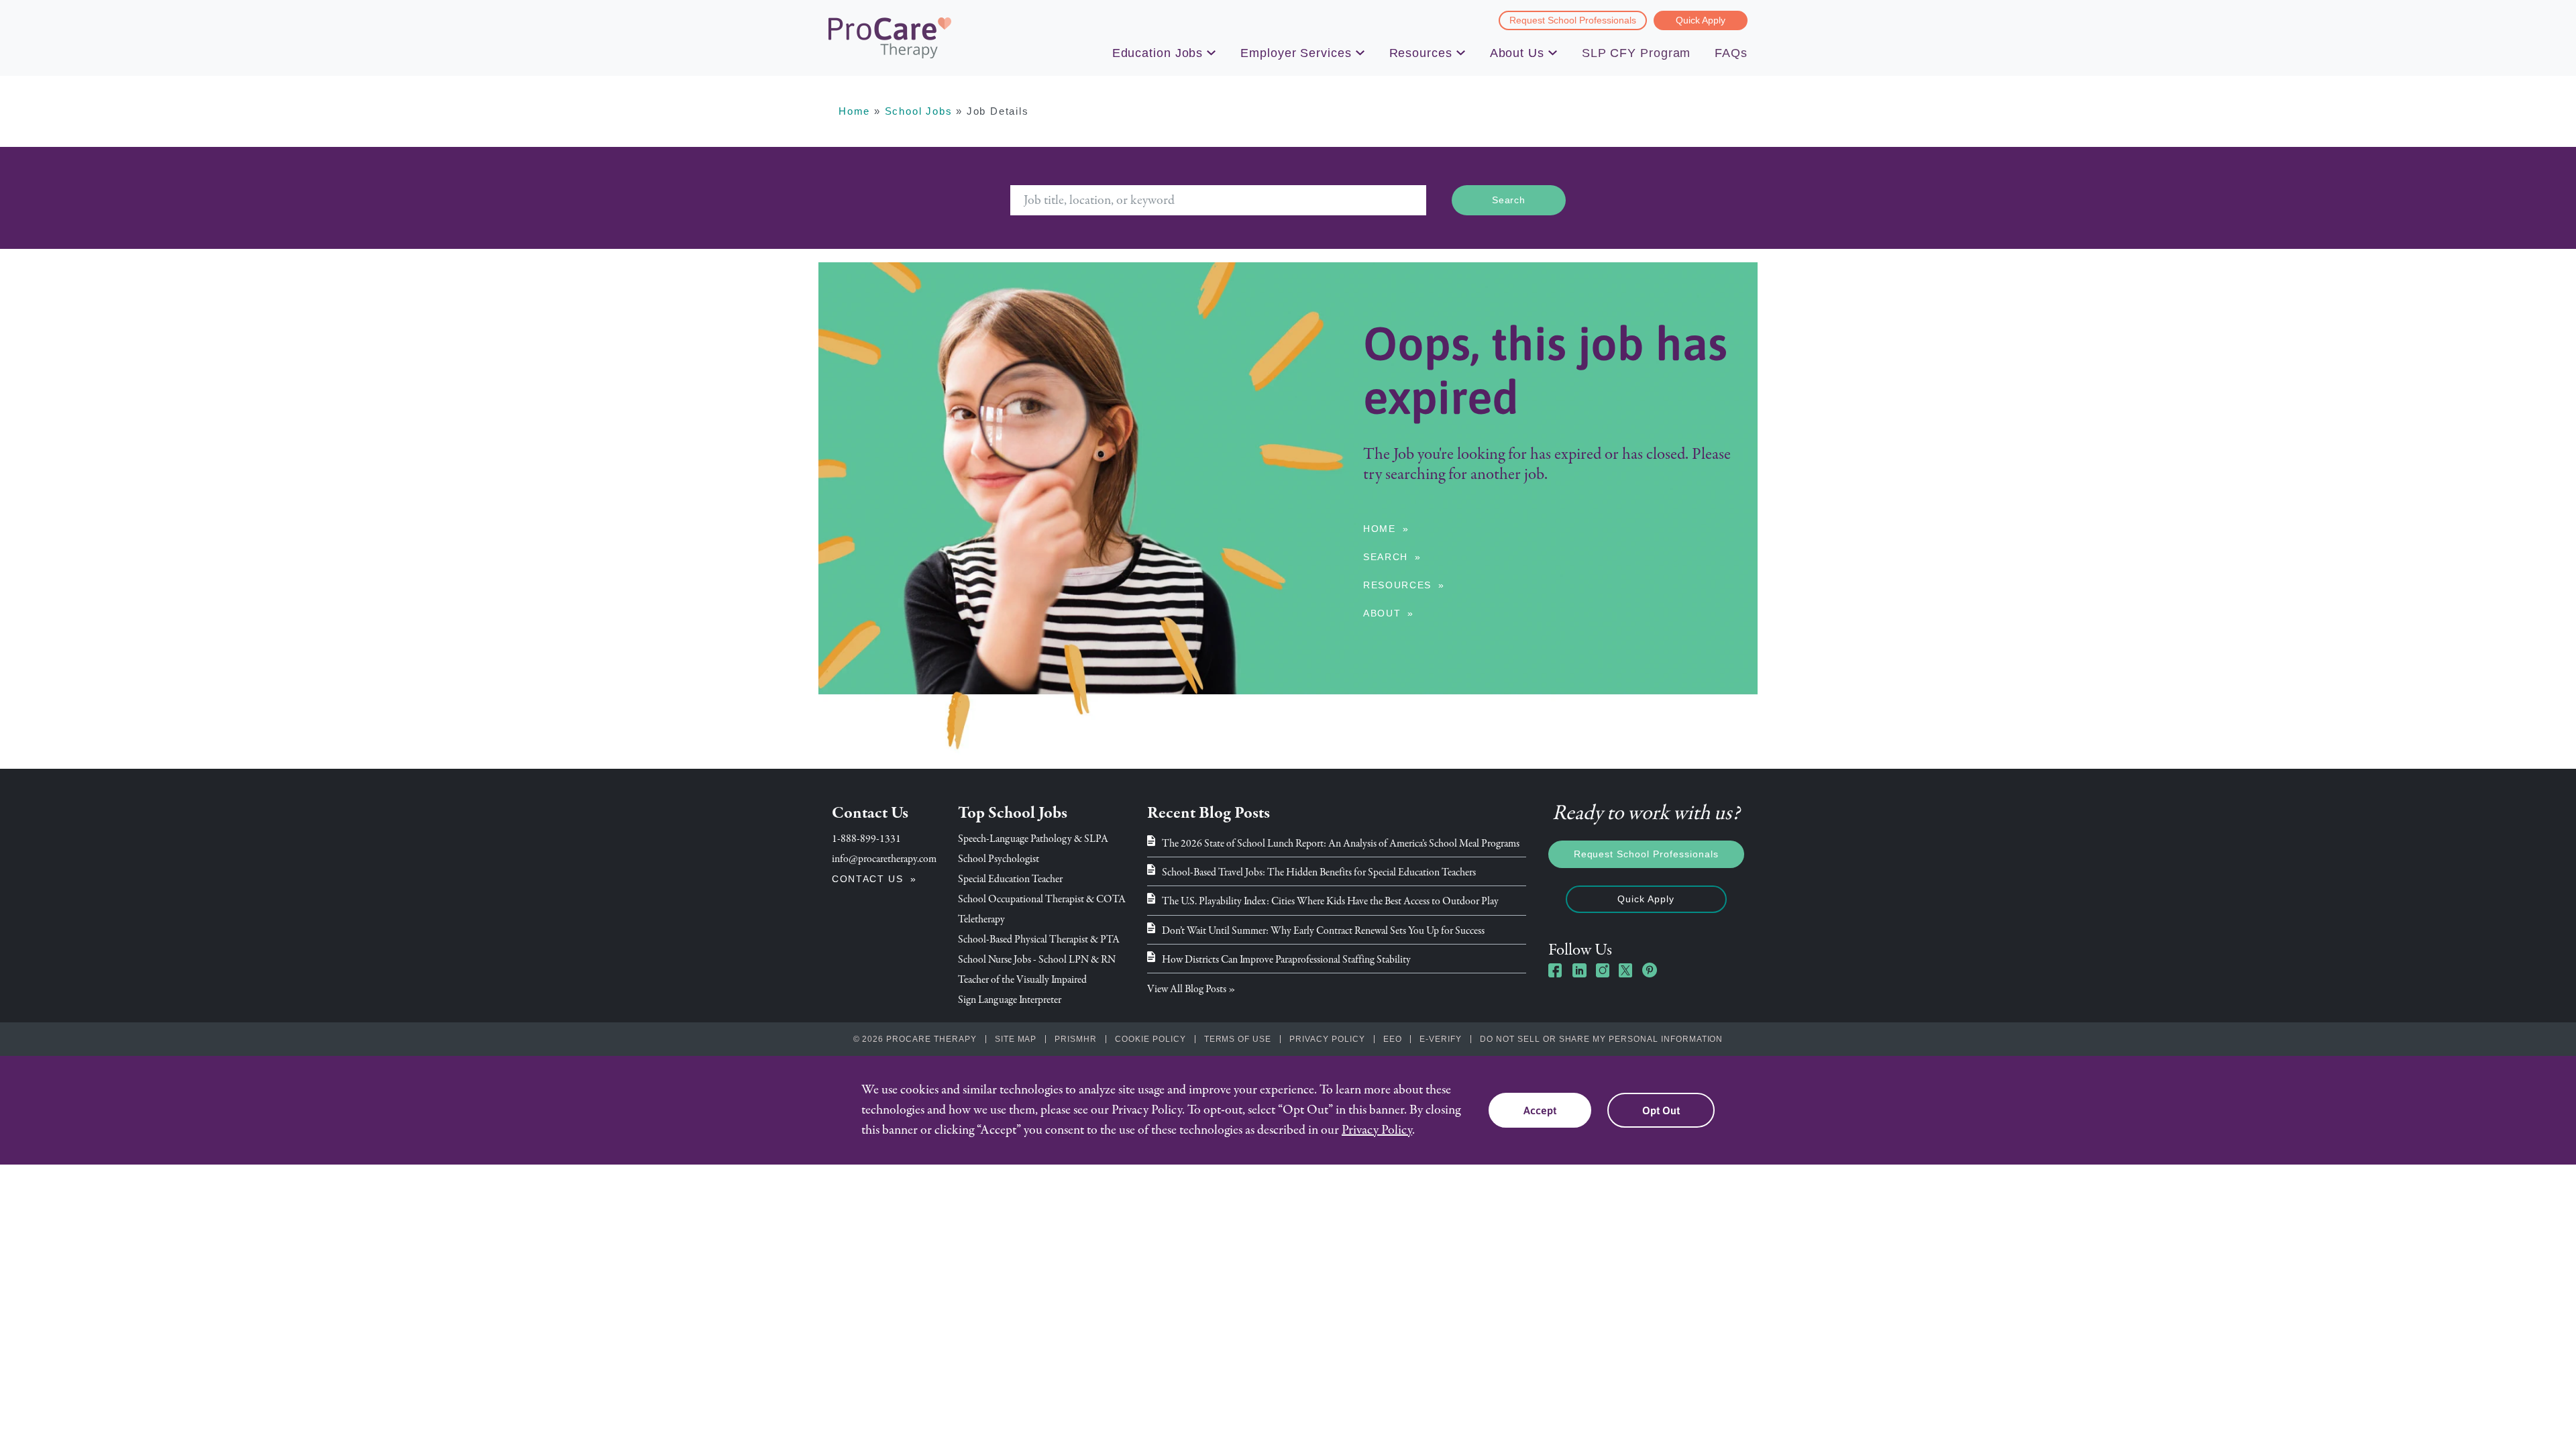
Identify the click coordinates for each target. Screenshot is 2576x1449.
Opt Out (1661, 1110)
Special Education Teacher (1010, 879)
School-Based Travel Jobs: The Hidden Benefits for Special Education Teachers (1319, 872)
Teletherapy (981, 919)
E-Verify (1441, 1039)
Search (1386, 557)
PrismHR (1076, 1039)
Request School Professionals (1573, 20)
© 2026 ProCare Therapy (915, 1039)
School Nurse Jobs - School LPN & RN (1037, 959)
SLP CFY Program (1636, 53)
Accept (1540, 1110)
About (1382, 613)
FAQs (1731, 53)
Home (854, 111)
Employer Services (1296, 53)
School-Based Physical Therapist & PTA (1039, 939)
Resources (1421, 53)
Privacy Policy (1327, 1039)
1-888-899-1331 (866, 839)
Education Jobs (1158, 53)
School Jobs (919, 111)
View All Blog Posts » (1191, 989)
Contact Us (868, 879)
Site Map (1016, 1039)
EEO (1393, 1039)
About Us (1517, 53)
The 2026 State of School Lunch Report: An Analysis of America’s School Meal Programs (1341, 843)
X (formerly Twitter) (1626, 972)
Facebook (1556, 970)
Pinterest (1650, 970)
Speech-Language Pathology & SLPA (1033, 839)
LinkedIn (1579, 970)
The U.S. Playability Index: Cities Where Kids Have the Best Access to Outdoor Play (1330, 901)
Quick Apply (1701, 20)
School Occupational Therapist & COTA (1042, 899)
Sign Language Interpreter (1010, 1000)
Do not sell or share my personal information (1601, 1039)
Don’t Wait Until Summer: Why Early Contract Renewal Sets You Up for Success (1323, 930)
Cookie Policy (1150, 1039)
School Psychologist (999, 859)
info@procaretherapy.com (884, 859)
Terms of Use (1238, 1039)
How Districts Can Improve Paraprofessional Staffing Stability (1286, 959)
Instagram (1603, 970)
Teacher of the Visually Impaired (1022, 979)
